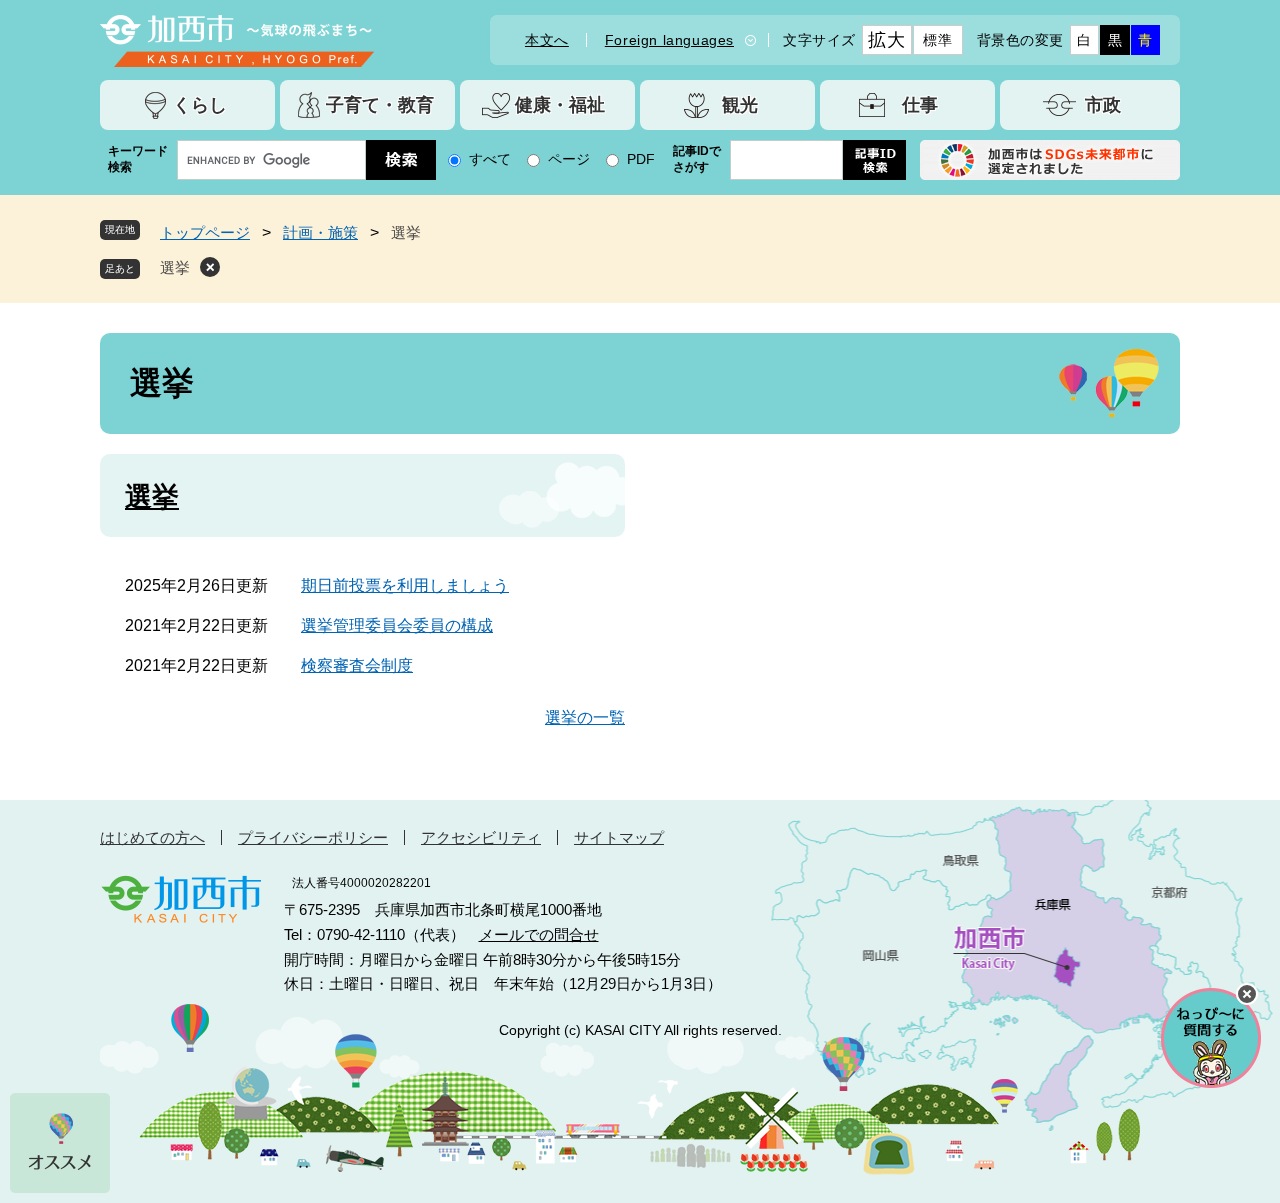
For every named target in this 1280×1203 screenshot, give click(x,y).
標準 (937, 40)
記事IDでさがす (697, 159)
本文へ (547, 40)
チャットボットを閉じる (1247, 994)
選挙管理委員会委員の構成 (397, 625)
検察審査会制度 (357, 665)
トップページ (205, 232)
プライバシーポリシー (313, 837)
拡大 (886, 40)
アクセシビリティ (481, 837)
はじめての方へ (152, 837)
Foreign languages (669, 40)
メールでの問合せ (539, 934)
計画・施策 (320, 232)
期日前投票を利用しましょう (405, 585)
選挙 (175, 267)
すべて (490, 159)
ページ (569, 159)
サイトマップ (619, 837)
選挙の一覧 (585, 717)
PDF (641, 159)
